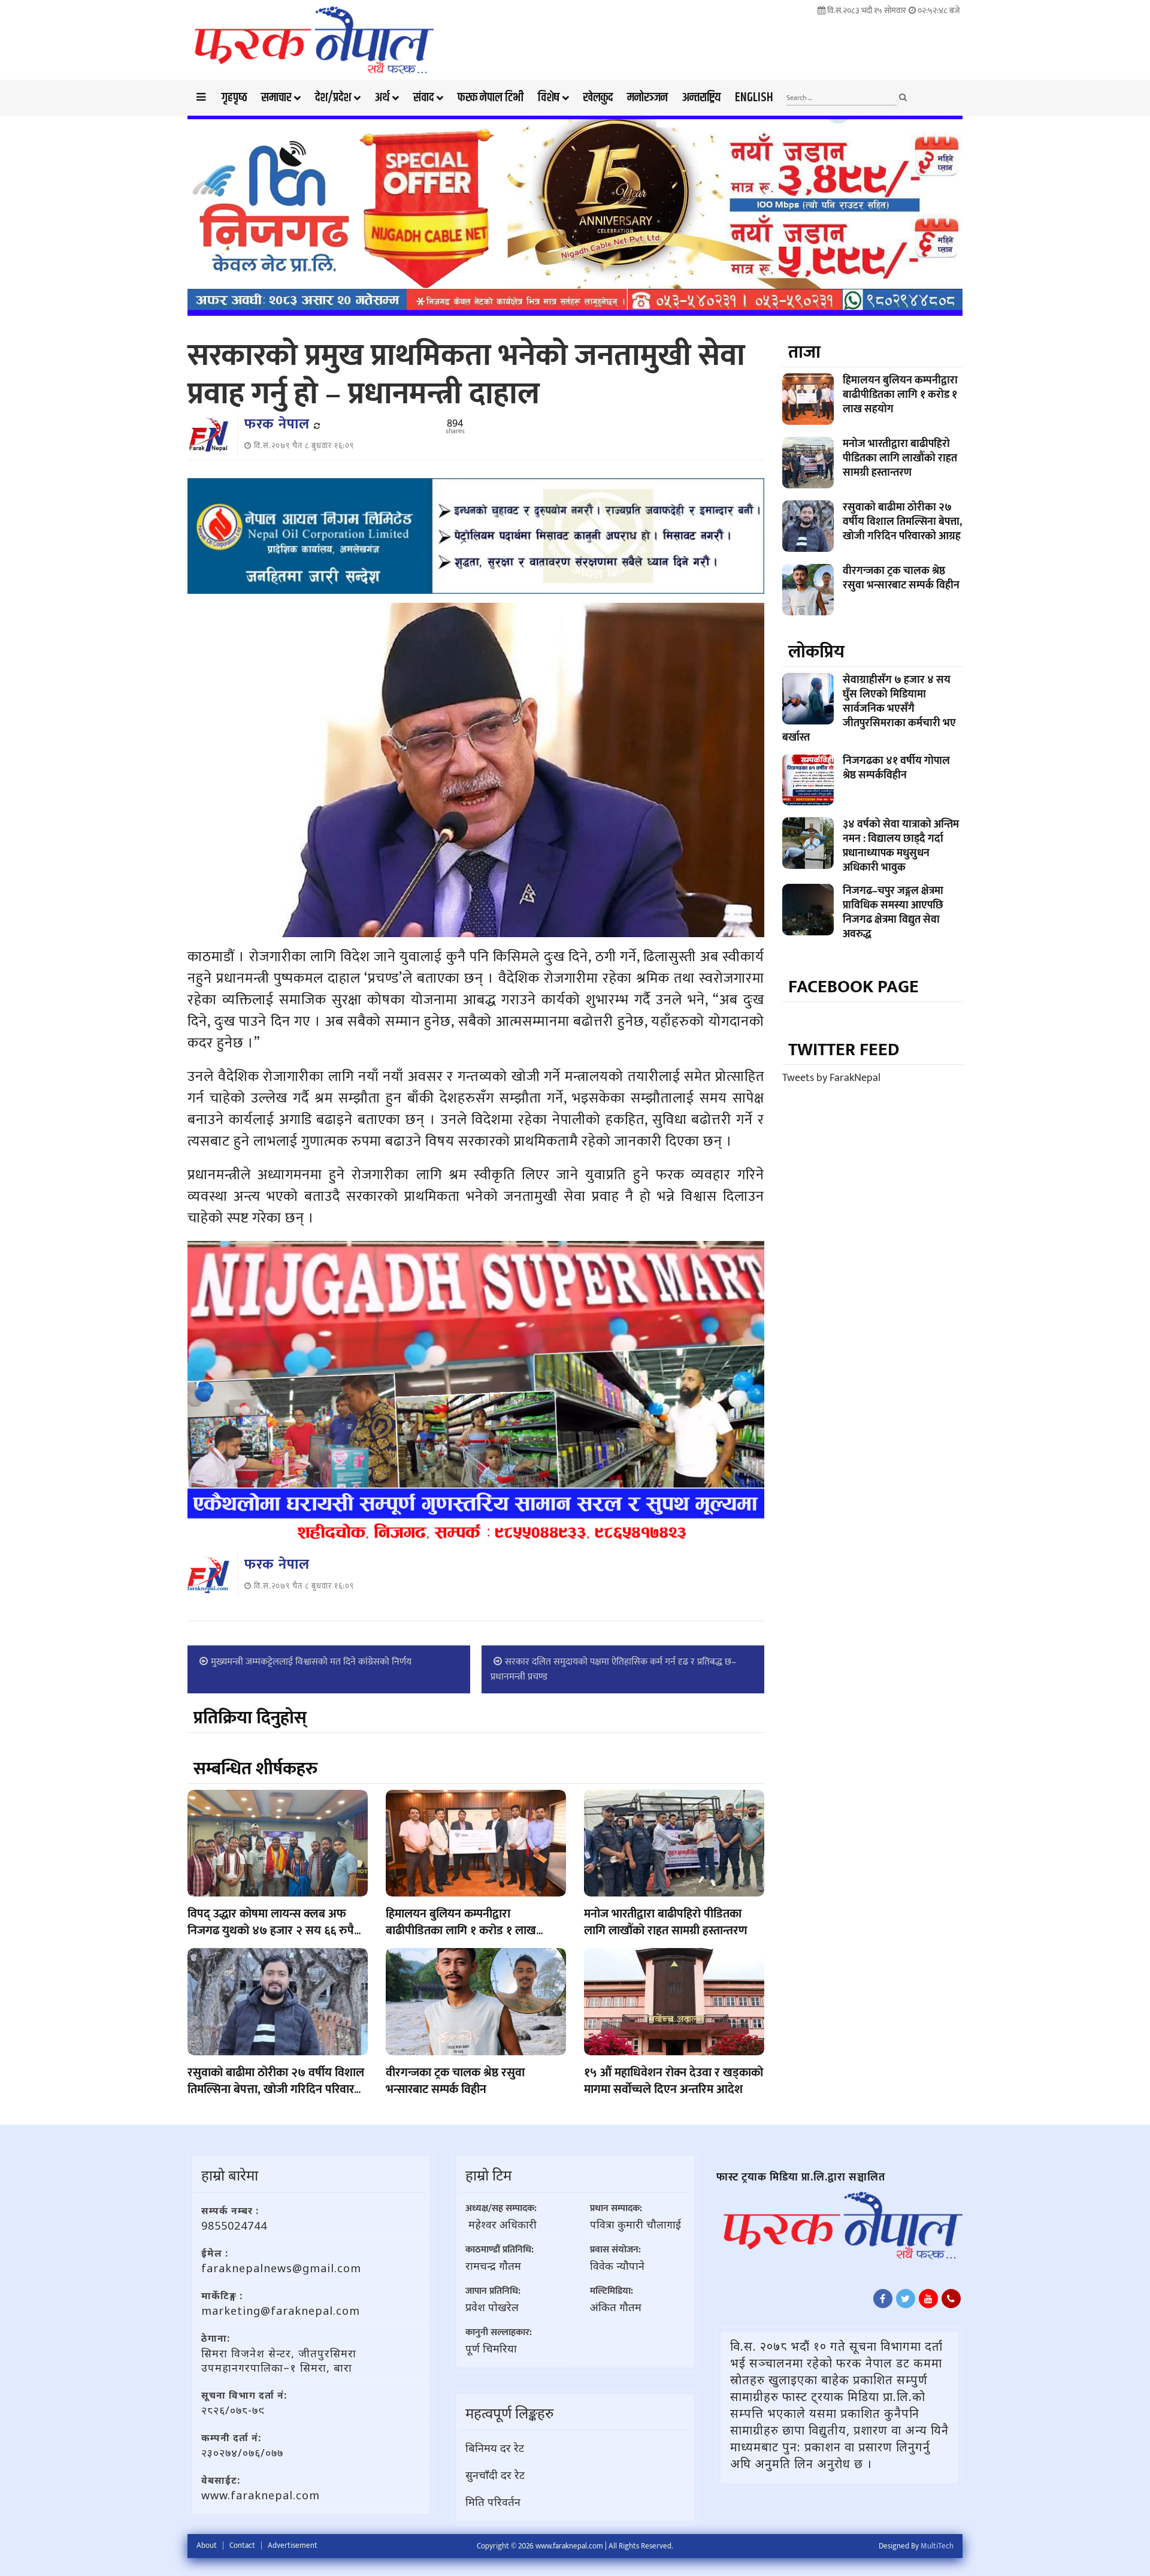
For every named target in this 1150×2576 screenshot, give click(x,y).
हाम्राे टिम (488, 2175)
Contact (242, 2545)
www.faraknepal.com (261, 2495)
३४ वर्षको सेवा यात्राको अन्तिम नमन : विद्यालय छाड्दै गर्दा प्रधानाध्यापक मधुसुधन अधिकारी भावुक (901, 846)
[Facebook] (883, 2299)
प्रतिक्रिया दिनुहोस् (250, 1718)
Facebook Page (854, 987)
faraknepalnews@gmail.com (281, 2268)
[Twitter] (906, 2299)
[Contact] (951, 2299)
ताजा (804, 352)
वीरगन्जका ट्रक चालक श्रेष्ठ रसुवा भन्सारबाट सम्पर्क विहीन (455, 2081)
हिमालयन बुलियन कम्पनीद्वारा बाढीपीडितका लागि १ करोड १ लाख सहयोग (461, 1931)
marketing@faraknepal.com (281, 2311)
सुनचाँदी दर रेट (495, 2475)
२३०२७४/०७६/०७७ (242, 2453)
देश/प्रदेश (333, 98)
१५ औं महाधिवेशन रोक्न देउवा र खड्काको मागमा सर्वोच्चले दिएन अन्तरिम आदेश (674, 2081)
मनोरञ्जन (647, 98)
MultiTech (937, 2546)
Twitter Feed (844, 1050)
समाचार (276, 98)
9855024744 (234, 2225)
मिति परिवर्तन (493, 2502)
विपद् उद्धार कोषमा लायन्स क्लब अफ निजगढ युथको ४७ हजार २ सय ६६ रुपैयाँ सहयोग (276, 1931)
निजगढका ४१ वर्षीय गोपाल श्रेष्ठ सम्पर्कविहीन (896, 768)
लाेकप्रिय (816, 652)
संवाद (423, 98)
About (207, 2545)
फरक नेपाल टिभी (491, 98)
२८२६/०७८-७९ (233, 2410)
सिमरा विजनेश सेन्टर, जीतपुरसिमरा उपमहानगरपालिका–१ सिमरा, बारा (279, 2360)
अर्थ (382, 98)
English (754, 98)
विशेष (549, 98)
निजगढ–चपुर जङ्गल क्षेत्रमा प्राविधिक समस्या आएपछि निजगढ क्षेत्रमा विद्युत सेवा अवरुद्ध (893, 913)
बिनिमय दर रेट (495, 2448)
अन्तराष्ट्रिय (701, 98)
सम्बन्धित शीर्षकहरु (255, 1769)
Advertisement (293, 2545)
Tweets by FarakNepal (831, 1078)
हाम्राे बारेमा (230, 2175)
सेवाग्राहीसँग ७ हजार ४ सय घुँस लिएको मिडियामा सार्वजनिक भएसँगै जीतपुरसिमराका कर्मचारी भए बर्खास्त (869, 709)
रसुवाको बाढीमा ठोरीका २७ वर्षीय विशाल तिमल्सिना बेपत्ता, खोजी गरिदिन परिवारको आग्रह (277, 2089)
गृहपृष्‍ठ (234, 98)
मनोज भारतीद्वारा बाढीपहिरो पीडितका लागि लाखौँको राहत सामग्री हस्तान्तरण (666, 1922)
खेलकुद (598, 98)
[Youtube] (928, 2299)
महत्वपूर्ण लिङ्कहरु (509, 2413)
